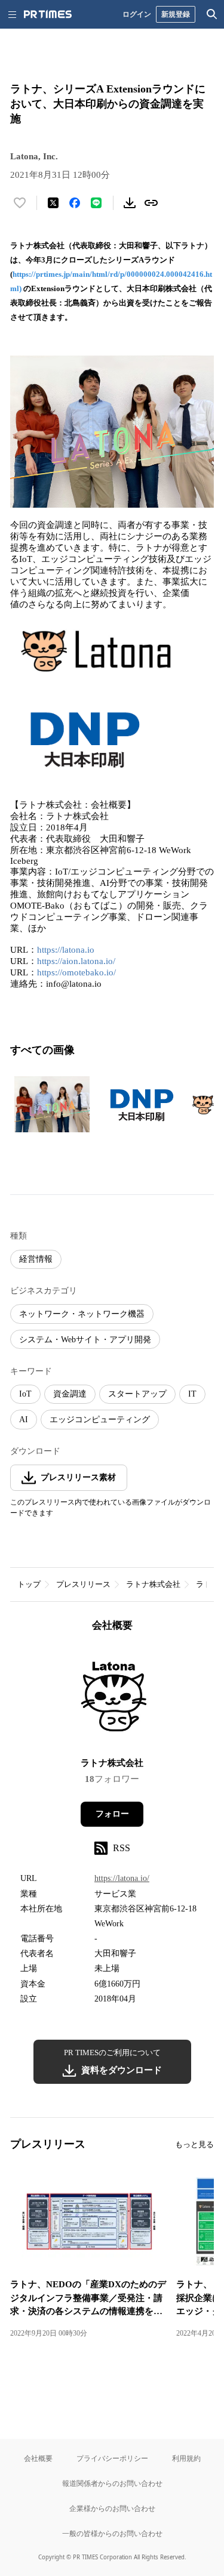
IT (192, 1394)
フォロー (112, 1814)
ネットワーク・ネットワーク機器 (82, 1314)
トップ (29, 1584)
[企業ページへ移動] (112, 1698)
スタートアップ (137, 1394)
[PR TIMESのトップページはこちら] (48, 14)
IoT (25, 1394)
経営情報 (36, 1259)
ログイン (137, 14)
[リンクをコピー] (151, 203)
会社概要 (38, 2458)
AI (24, 1420)
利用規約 (186, 2458)
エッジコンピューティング (100, 1420)
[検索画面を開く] (212, 14)
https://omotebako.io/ (76, 972)
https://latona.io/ (122, 1878)
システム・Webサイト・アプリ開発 (85, 1340)
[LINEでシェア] (96, 203)
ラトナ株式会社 (153, 1584)
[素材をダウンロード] (130, 203)
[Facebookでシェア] (75, 203)
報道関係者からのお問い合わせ (112, 2483)
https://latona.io (66, 950)
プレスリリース (83, 1584)
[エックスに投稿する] (53, 203)
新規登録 (176, 14)
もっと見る (194, 2144)
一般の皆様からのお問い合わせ (112, 2533)
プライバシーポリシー (112, 2458)
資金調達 (70, 1394)
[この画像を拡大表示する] (52, 1104)
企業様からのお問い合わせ (112, 2508)
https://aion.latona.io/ (76, 961)
